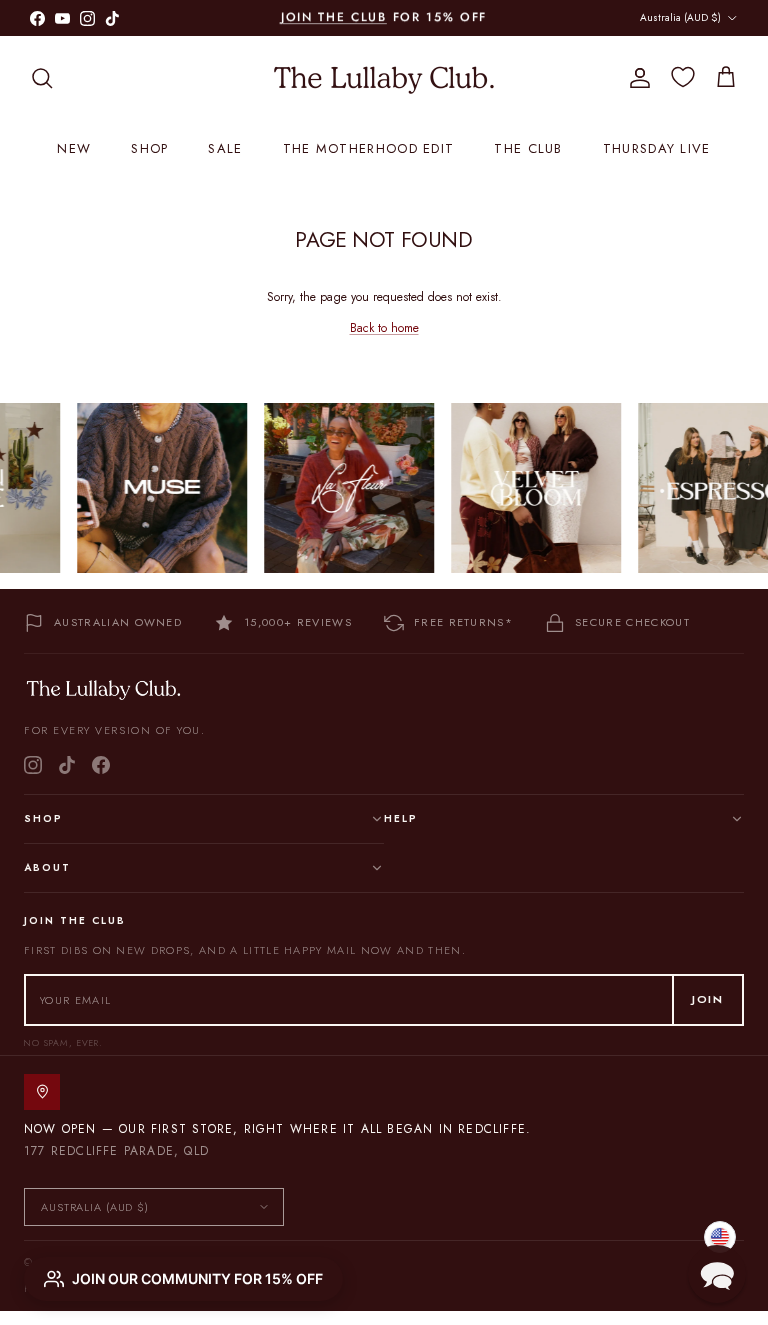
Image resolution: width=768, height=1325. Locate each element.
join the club (334, 17)
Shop (149, 148)
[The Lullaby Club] (384, 78)
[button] (717, 1274)
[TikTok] (67, 765)
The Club (528, 148)
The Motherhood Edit (369, 148)
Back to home (384, 328)
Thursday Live (657, 148)
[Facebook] (101, 765)
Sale (225, 148)
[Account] (636, 78)
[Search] (42, 78)
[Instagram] (33, 765)
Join (708, 999)
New (74, 148)
